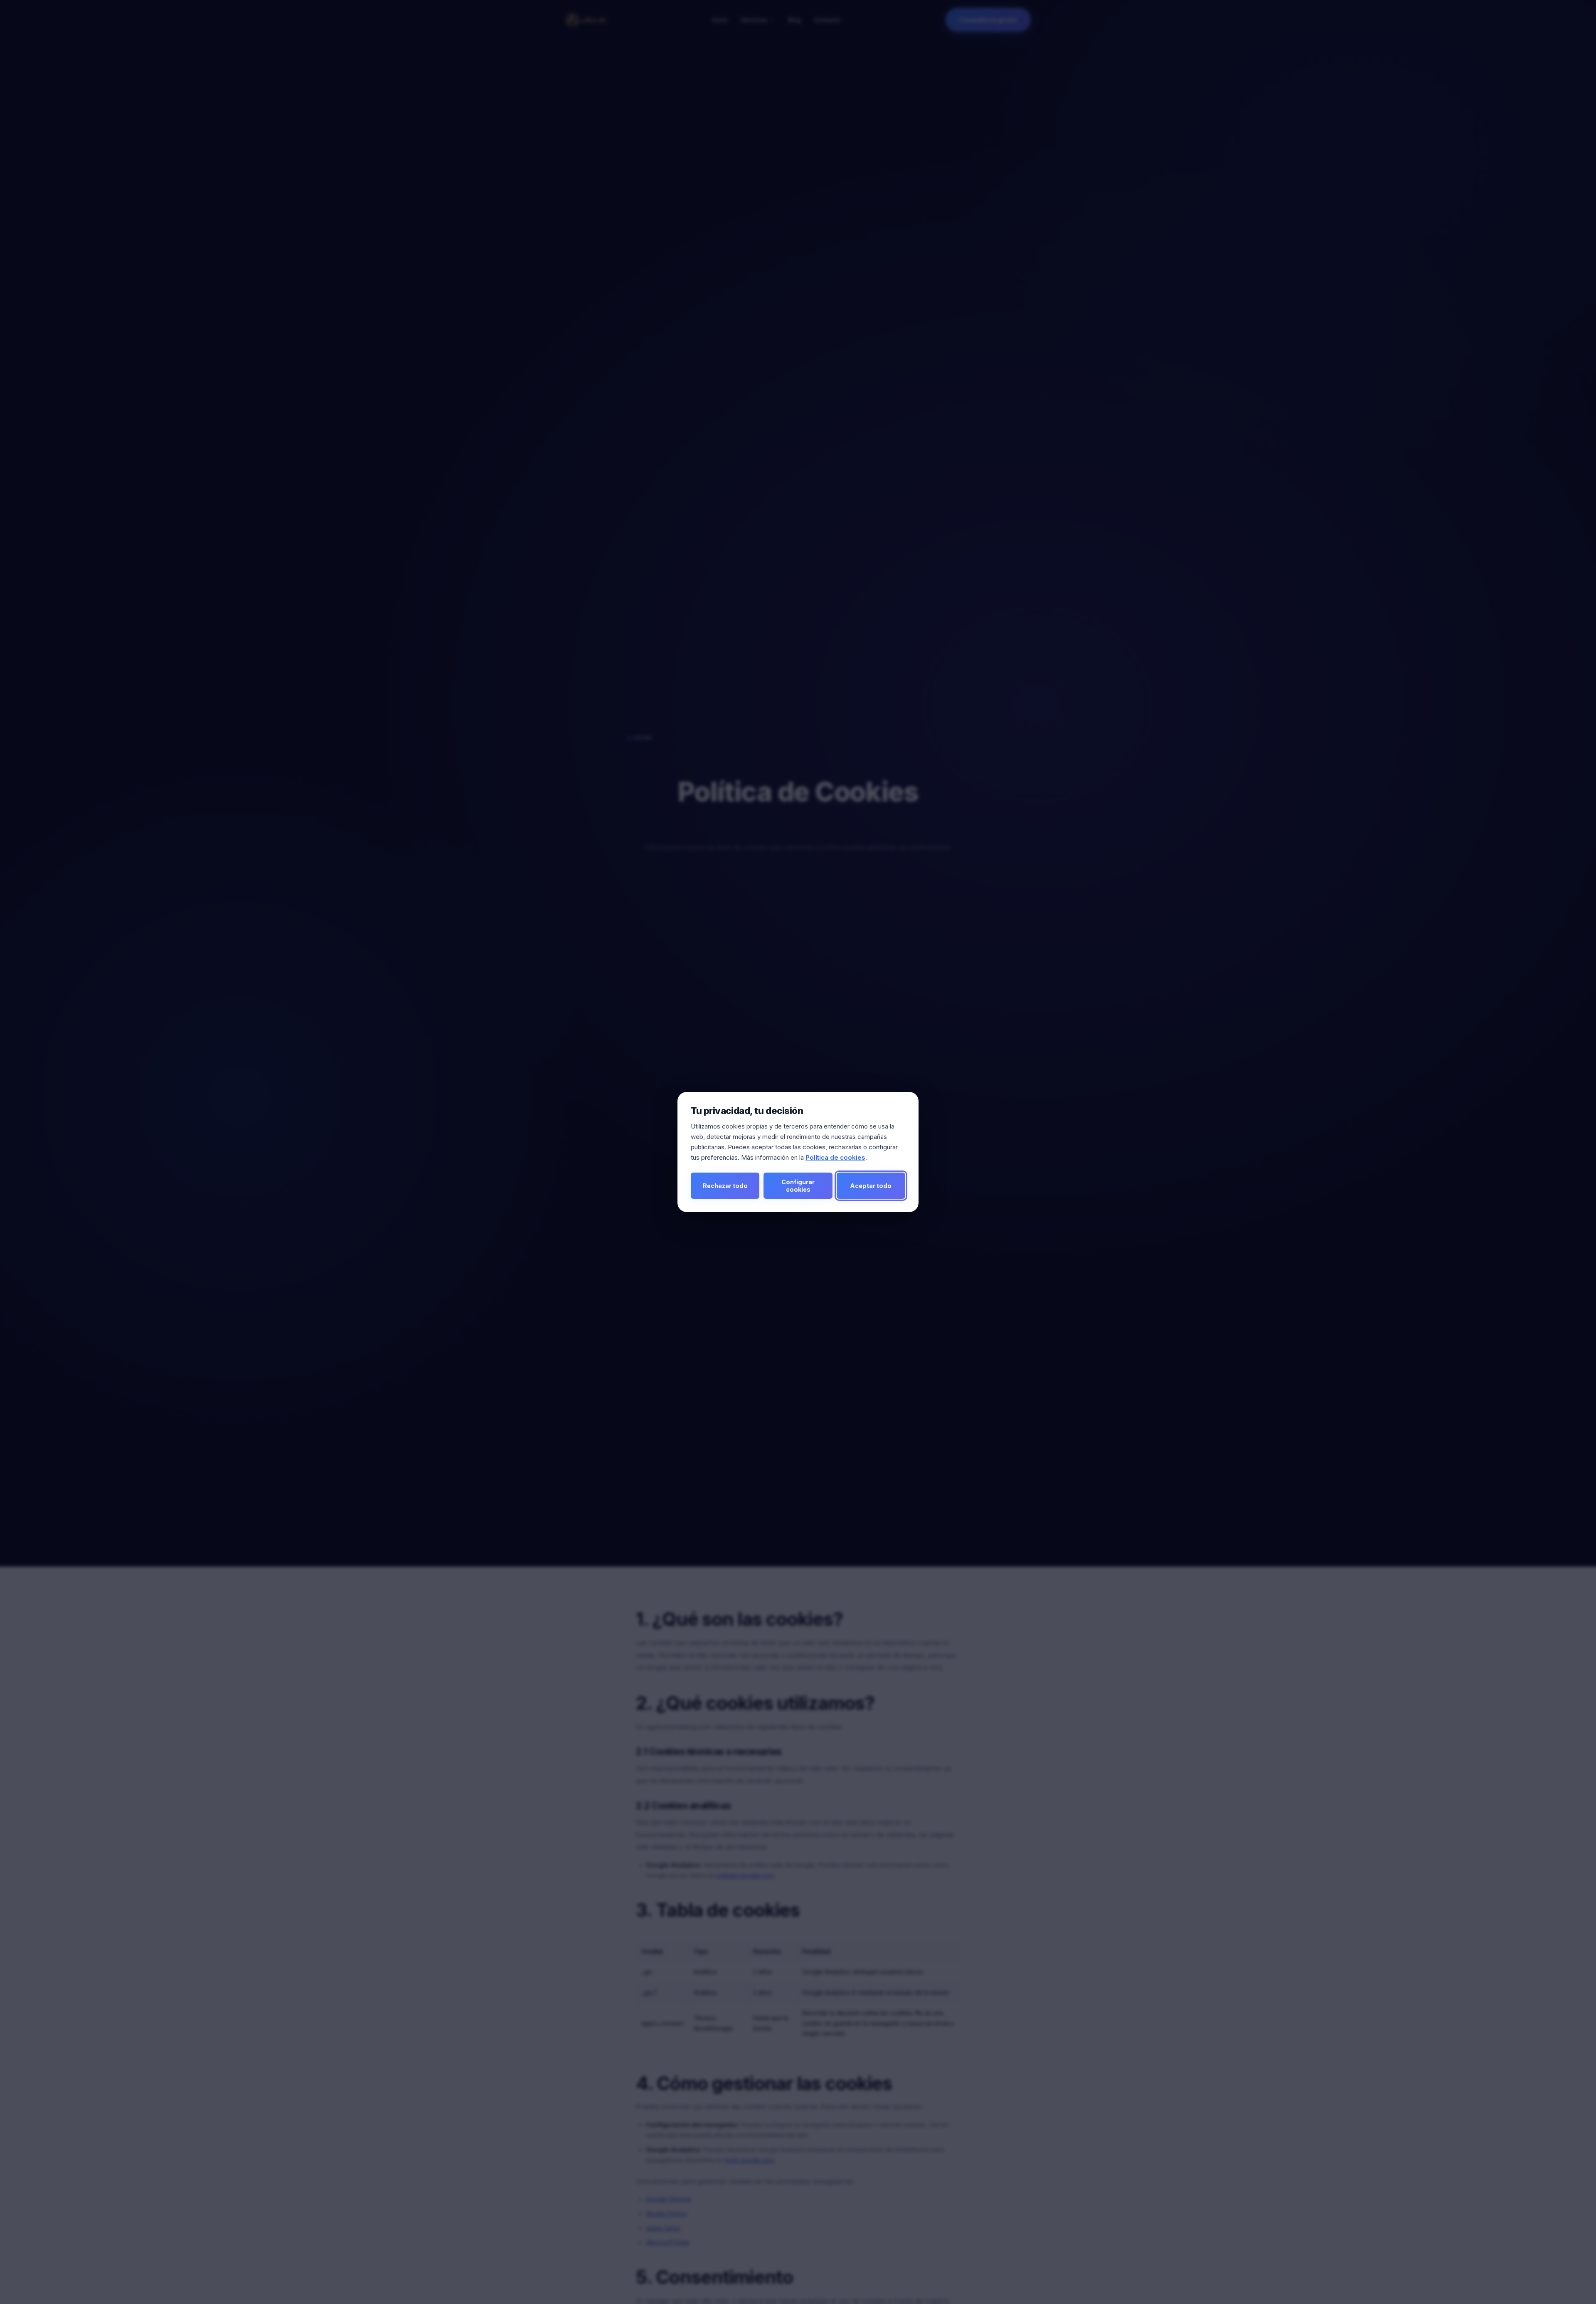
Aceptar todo (871, 1186)
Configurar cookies (798, 1185)
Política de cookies (835, 1157)
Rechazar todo (725, 1186)
